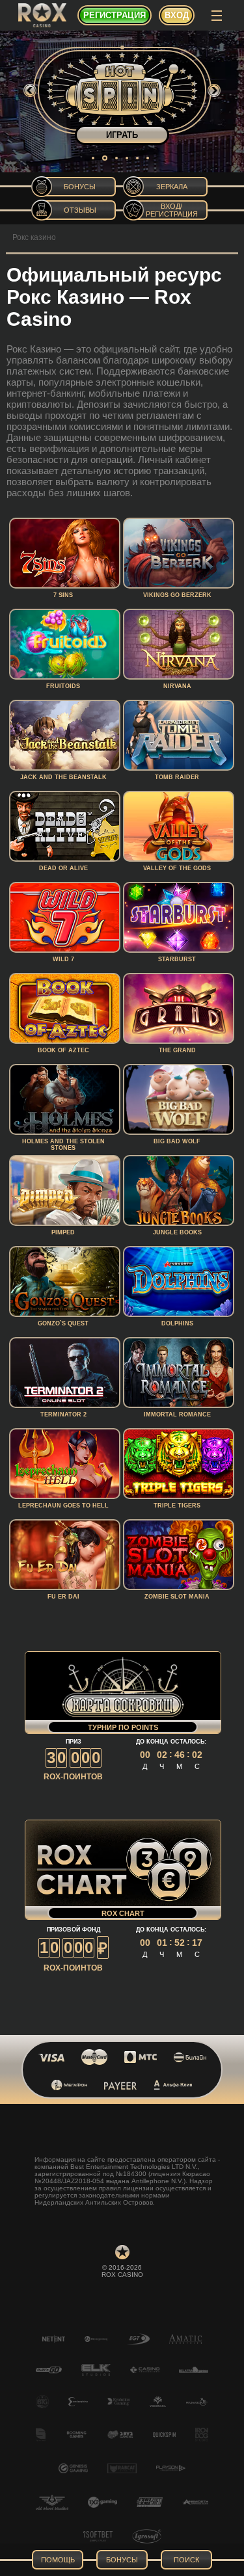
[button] (93, 158)
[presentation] (30, 90)
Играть (122, 135)
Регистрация (115, 15)
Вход (177, 15)
